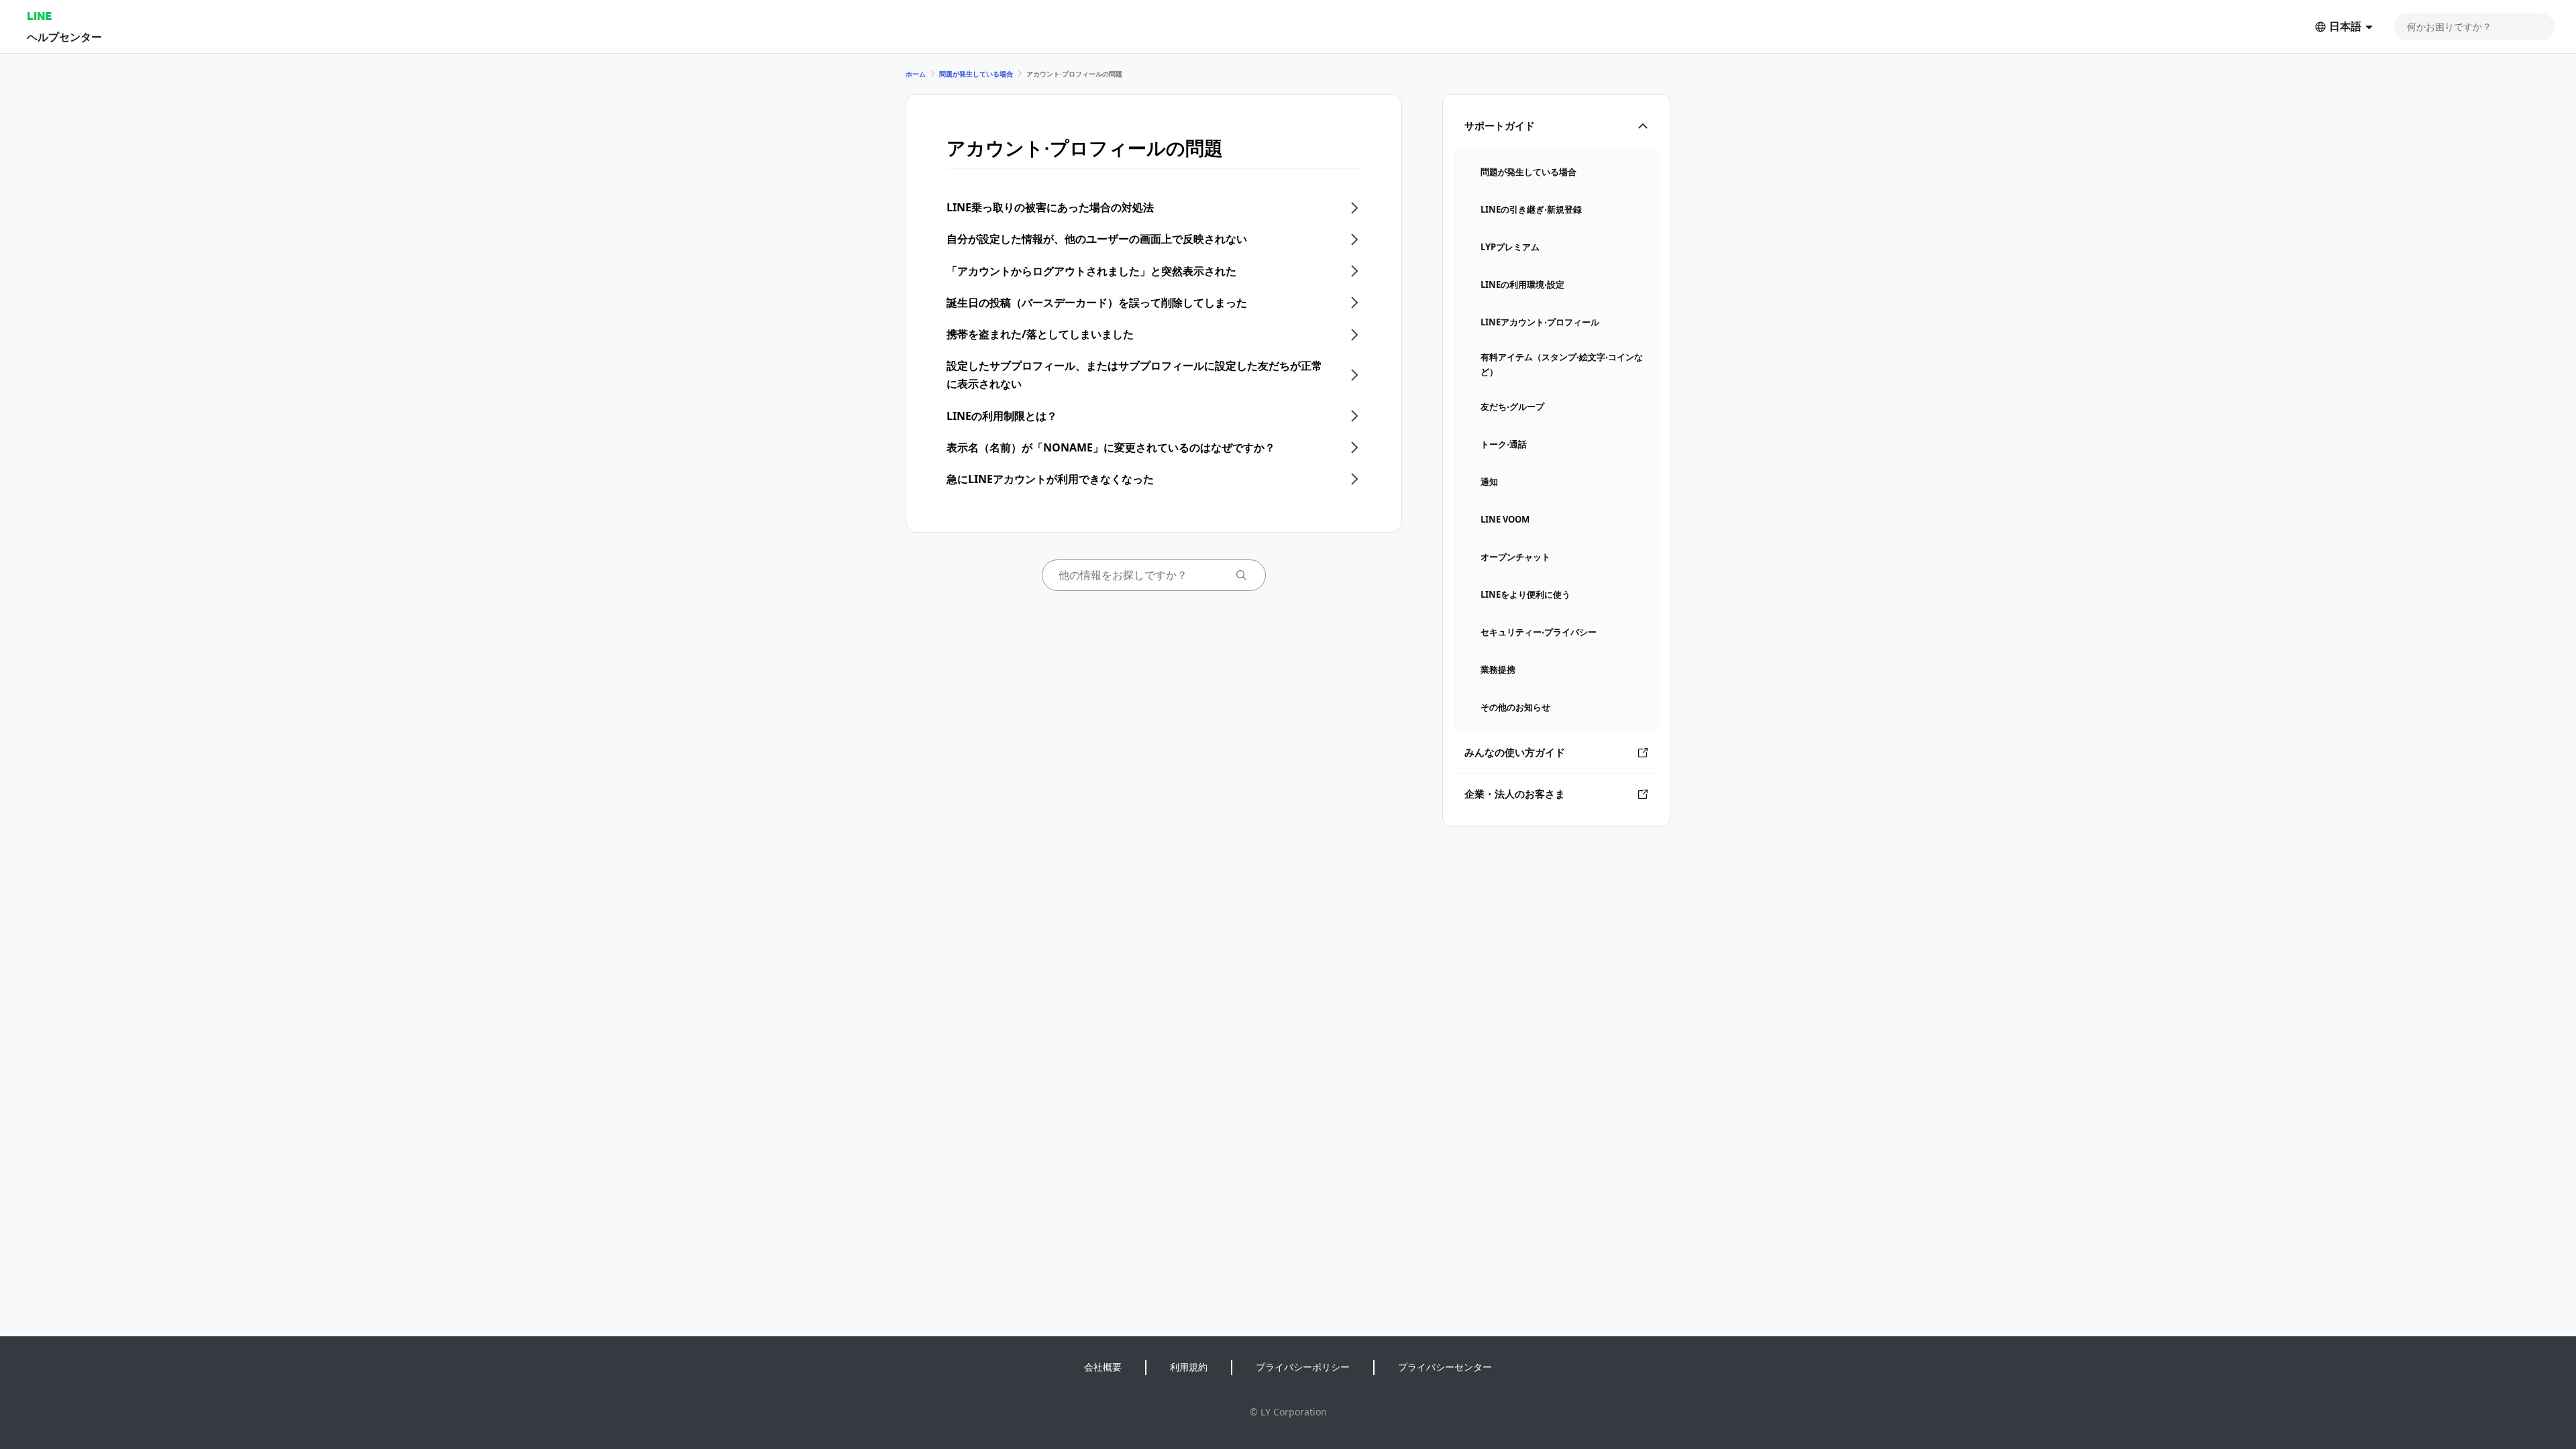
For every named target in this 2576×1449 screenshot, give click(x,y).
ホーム (916, 74)
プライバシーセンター (1445, 1367)
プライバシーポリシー (1303, 1367)
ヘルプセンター (64, 37)
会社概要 (1103, 1367)
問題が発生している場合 (976, 74)
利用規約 (1189, 1367)
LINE (39, 16)
